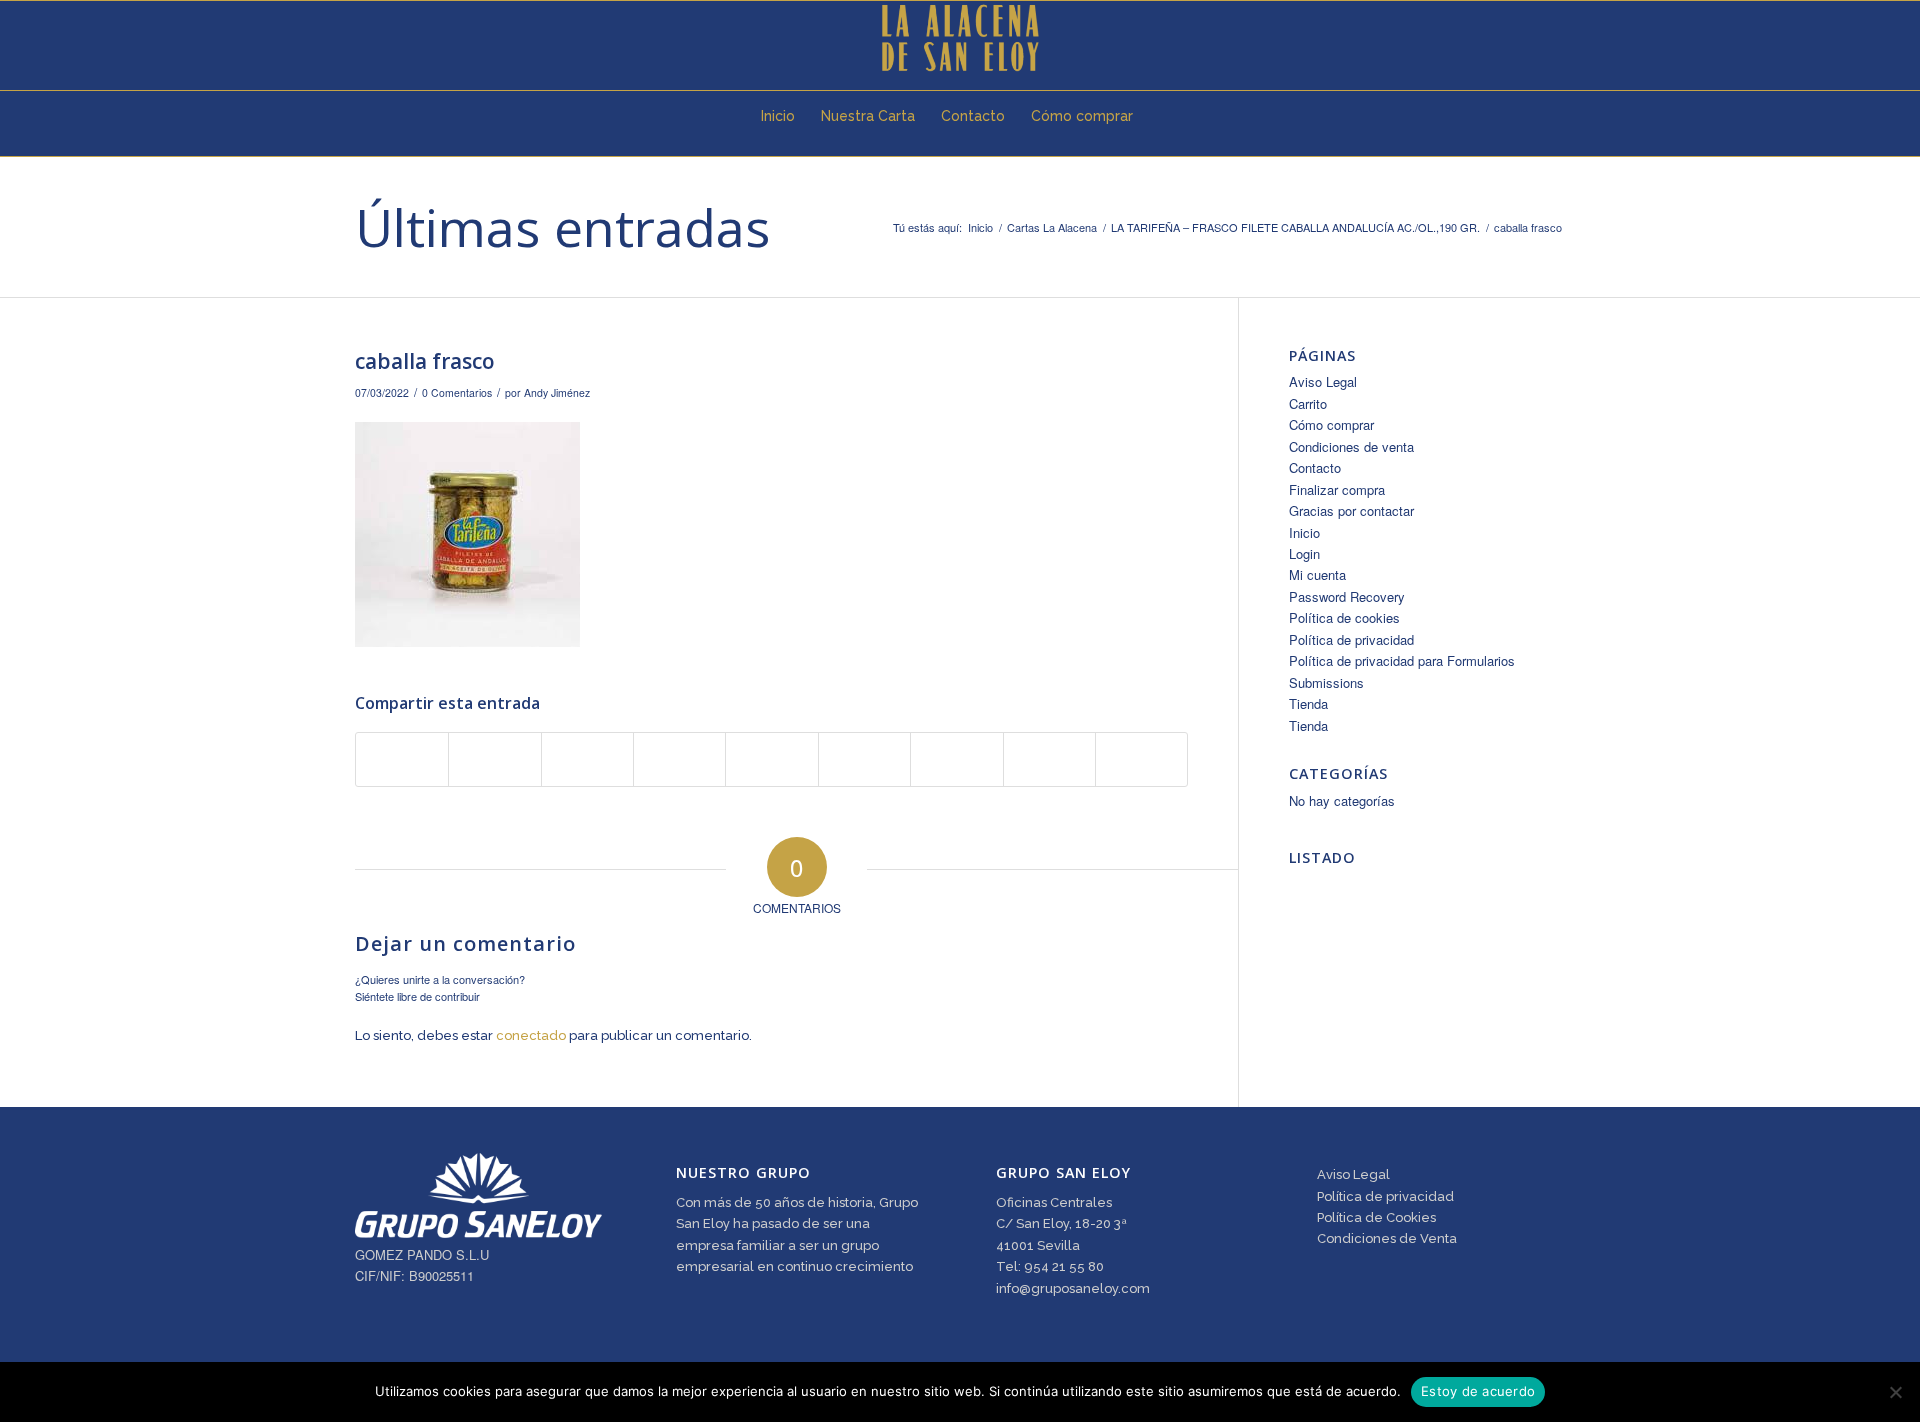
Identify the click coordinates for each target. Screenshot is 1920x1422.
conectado (531, 1035)
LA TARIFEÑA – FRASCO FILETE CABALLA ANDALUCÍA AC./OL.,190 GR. (1295, 227)
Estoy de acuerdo (1478, 1391)
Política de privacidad (1351, 639)
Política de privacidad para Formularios (1402, 660)
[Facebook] (391, 38)
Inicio (980, 227)
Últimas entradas (562, 226)
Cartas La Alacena (1052, 227)
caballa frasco (425, 361)
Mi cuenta (1317, 574)
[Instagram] (421, 38)
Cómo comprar (1331, 424)
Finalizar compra (1337, 489)
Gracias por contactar (1351, 510)
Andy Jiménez (557, 392)
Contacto (1315, 467)
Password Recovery (1347, 596)
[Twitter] (361, 38)
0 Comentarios (457, 392)
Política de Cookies (1376, 1217)
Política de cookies (1344, 617)
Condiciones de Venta (1387, 1238)
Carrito (1308, 403)
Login (1304, 553)
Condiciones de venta (1351, 446)
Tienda (1308, 703)
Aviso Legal (1323, 381)
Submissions (1326, 682)
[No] (1895, 1392)
